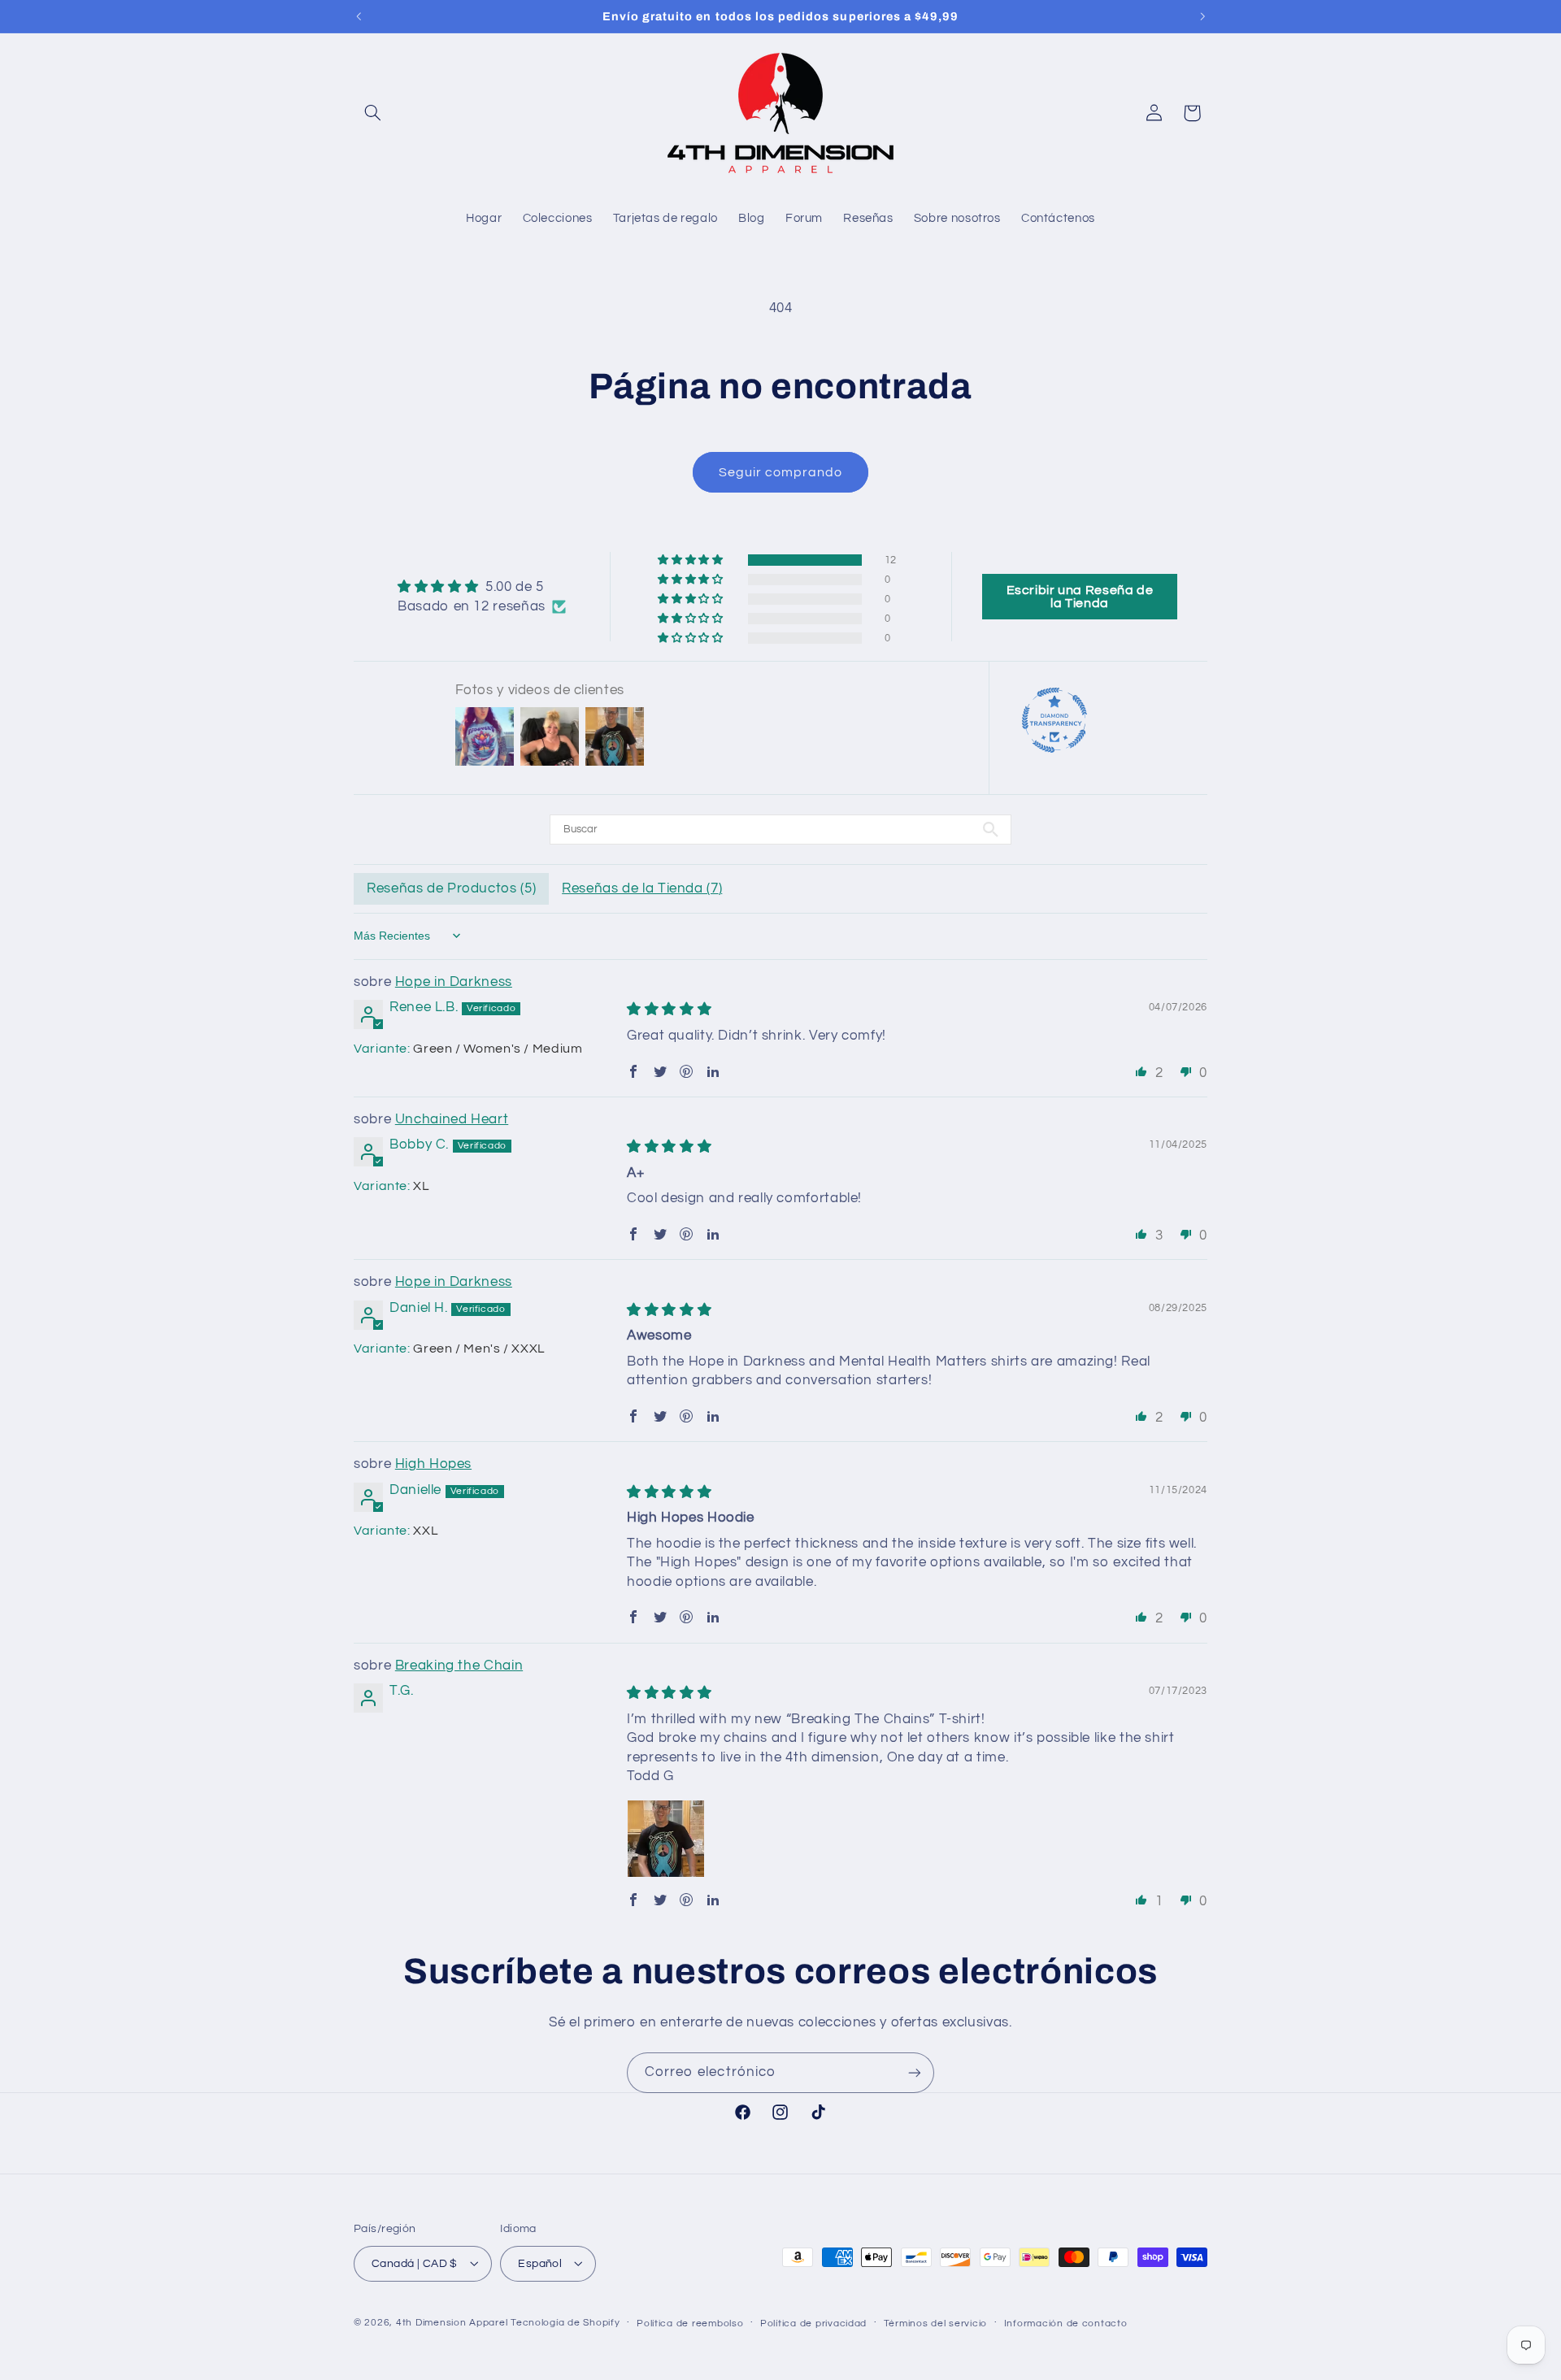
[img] (482, 587)
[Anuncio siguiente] (1202, 16)
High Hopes (433, 1464)
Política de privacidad (813, 2323)
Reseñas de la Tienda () (642, 888)
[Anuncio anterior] (359, 16)
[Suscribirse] (915, 2072)
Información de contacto (1066, 2323)
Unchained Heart (452, 1119)
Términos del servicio (935, 2323)
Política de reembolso (690, 2323)
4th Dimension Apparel (452, 2322)
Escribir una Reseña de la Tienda (1080, 597)
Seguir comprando (781, 472)
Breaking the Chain (459, 1666)
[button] (372, 113)
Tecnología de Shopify (565, 2322)
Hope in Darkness (454, 982)
